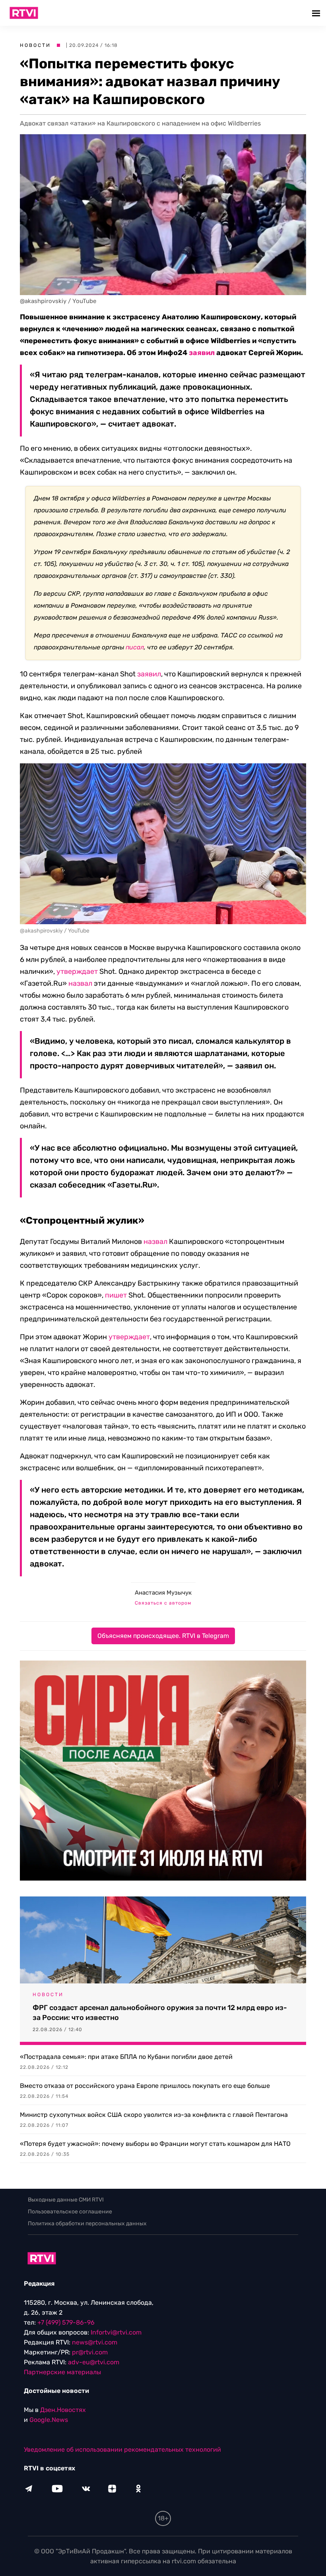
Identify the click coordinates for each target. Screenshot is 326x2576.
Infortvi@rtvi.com (116, 2332)
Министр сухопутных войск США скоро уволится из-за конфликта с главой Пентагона (154, 2115)
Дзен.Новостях (63, 2410)
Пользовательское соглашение (70, 2212)
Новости (35, 45)
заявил (202, 353)
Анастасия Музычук (163, 1593)
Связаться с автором (163, 1603)
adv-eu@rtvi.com (94, 2362)
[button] (317, 13)
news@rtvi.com (95, 2342)
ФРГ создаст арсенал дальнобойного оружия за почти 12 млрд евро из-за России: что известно (160, 2013)
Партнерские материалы (62, 2372)
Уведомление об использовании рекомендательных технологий (122, 2450)
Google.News (49, 2420)
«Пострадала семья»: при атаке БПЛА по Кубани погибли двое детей (126, 2057)
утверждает (77, 971)
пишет (116, 1295)
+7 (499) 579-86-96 (66, 2322)
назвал (80, 983)
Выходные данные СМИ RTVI (66, 2200)
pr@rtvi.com (90, 2352)
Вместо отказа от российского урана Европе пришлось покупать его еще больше (145, 2086)
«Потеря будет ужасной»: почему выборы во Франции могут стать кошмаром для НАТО (155, 2144)
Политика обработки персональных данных (87, 2224)
